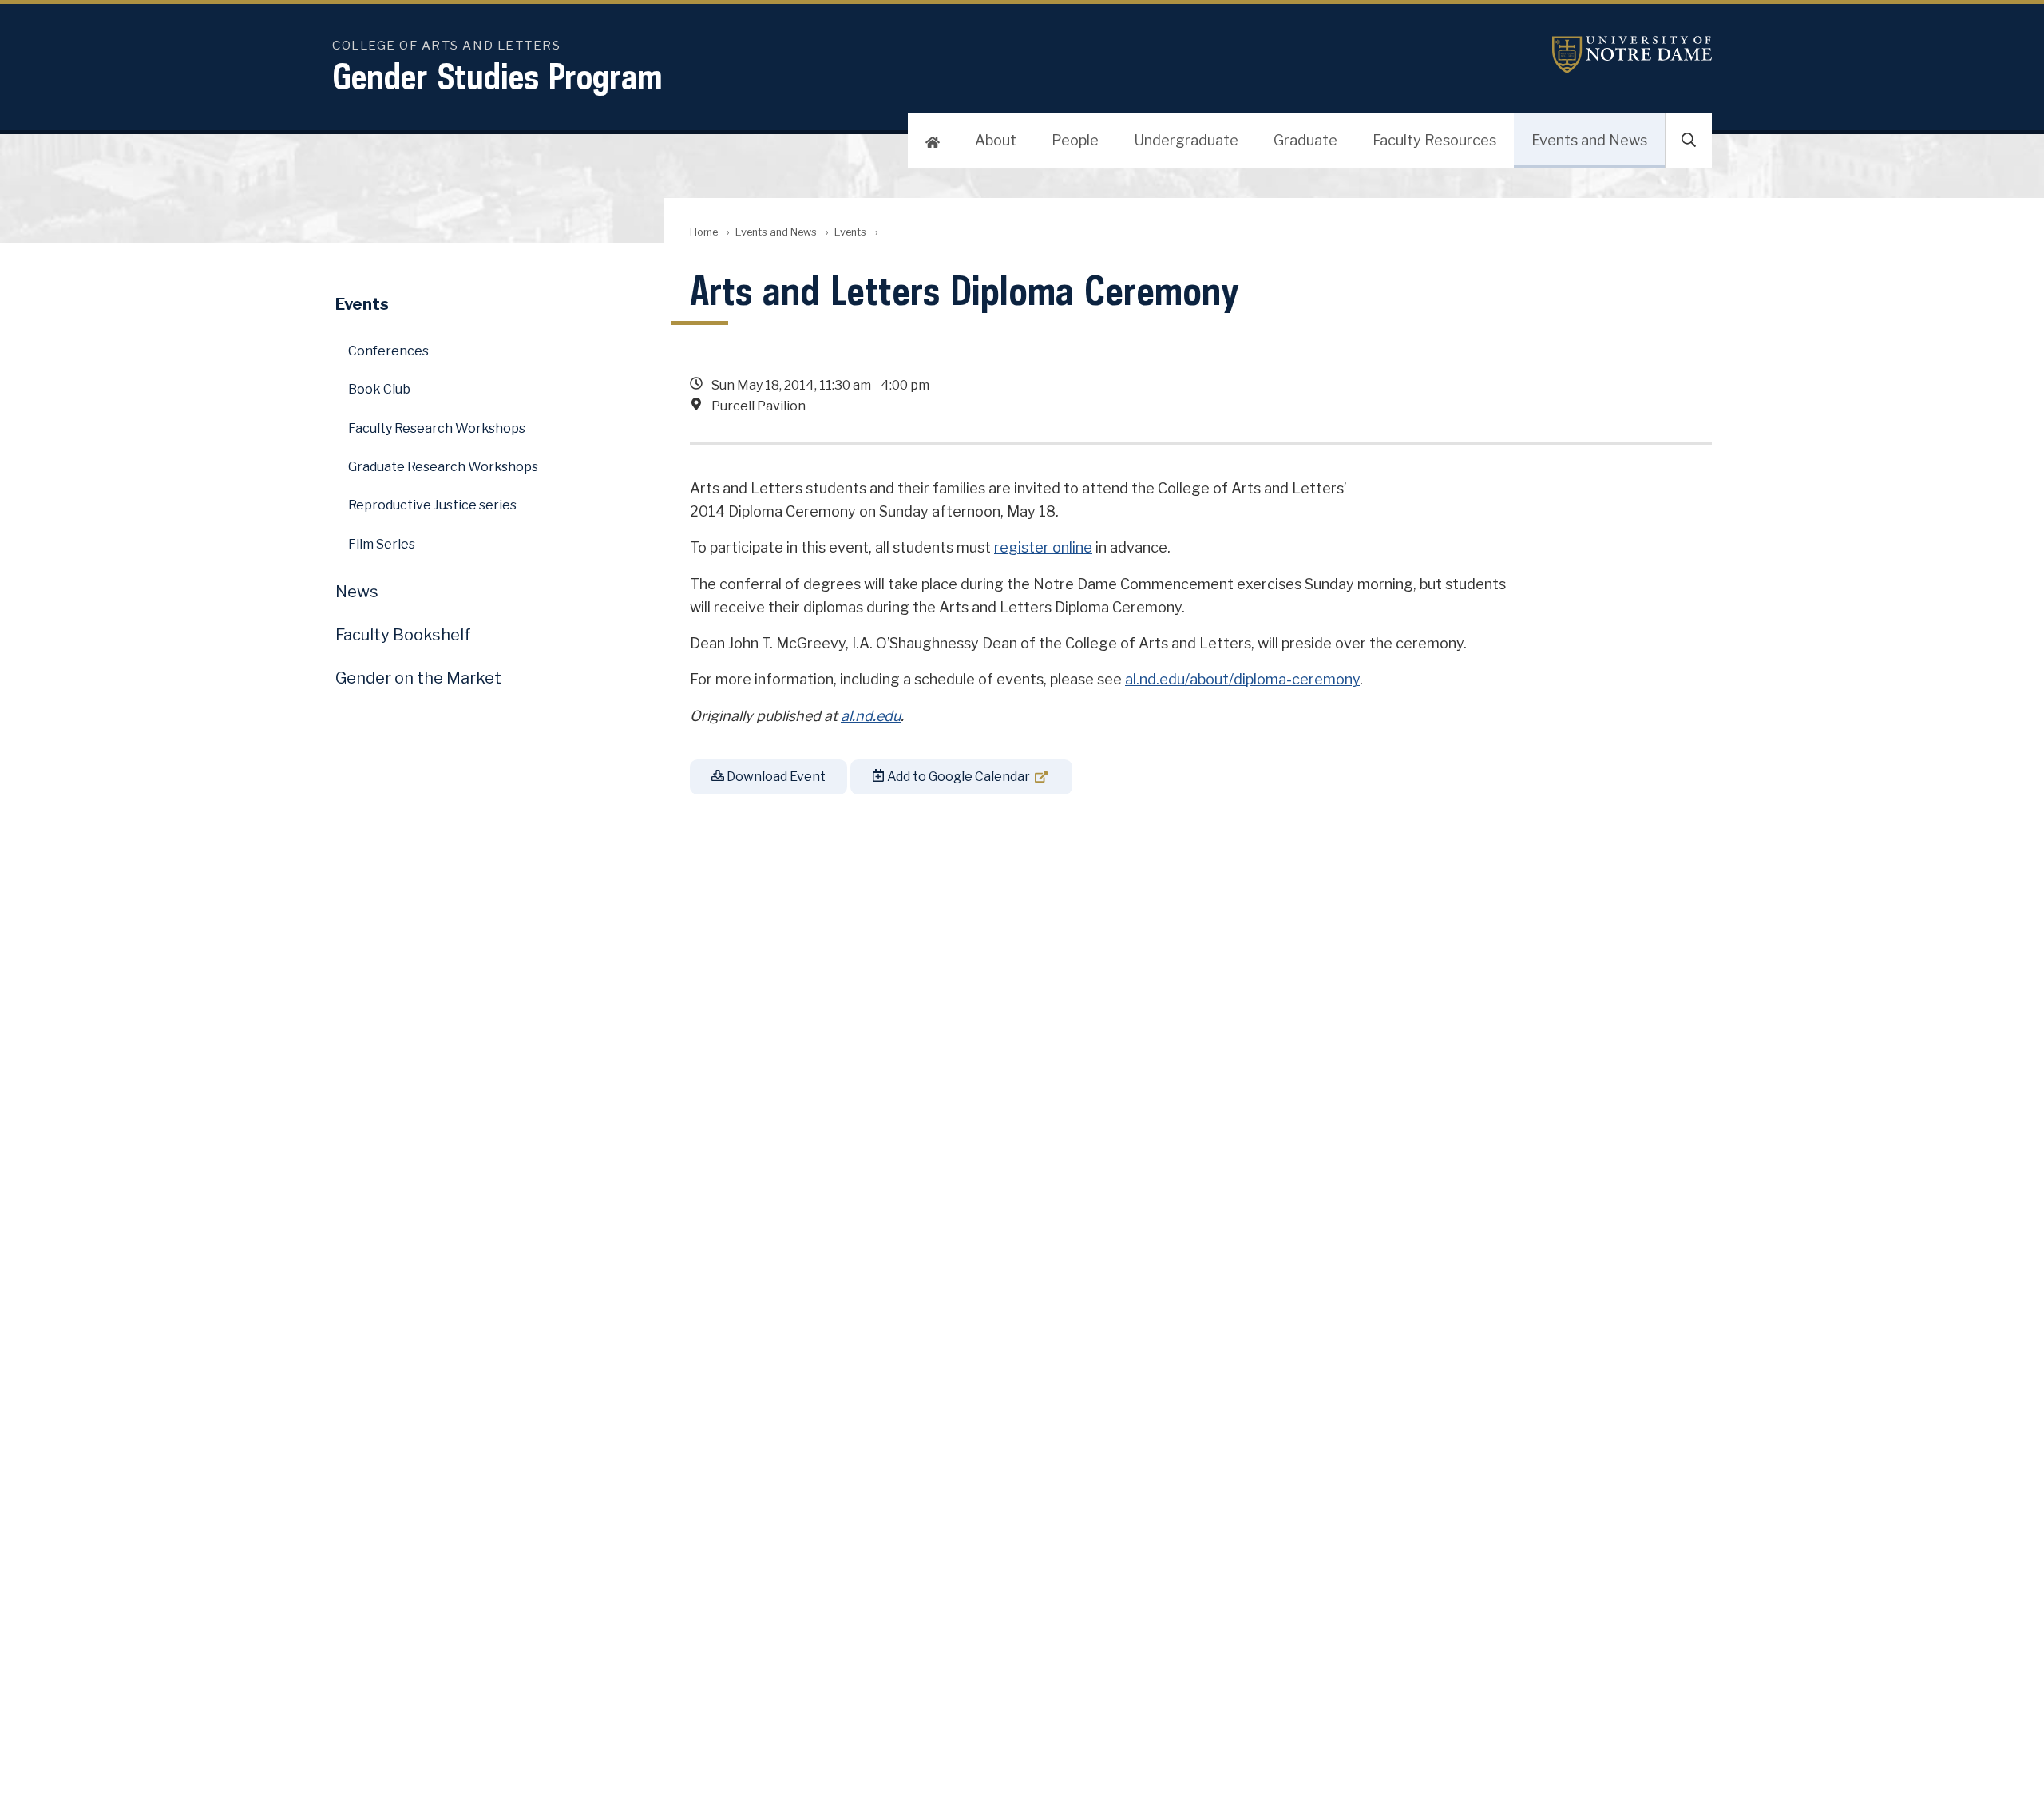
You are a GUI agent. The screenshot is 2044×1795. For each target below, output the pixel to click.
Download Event (775, 777)
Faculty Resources (1434, 140)
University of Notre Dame (1632, 55)
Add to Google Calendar (957, 777)
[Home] (933, 141)
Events (850, 232)
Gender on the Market (418, 678)
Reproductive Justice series (432, 505)
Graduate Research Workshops (443, 467)
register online (1043, 547)
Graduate (1305, 140)
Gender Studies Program (497, 76)
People (1075, 140)
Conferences (388, 351)
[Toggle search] (1689, 141)
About (996, 140)
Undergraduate (1186, 140)
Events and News (1589, 140)
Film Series (382, 544)
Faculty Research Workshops (437, 428)
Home (704, 232)
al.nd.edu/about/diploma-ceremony (1242, 679)
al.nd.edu (871, 716)
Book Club (379, 389)
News (357, 592)
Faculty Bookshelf (403, 635)
